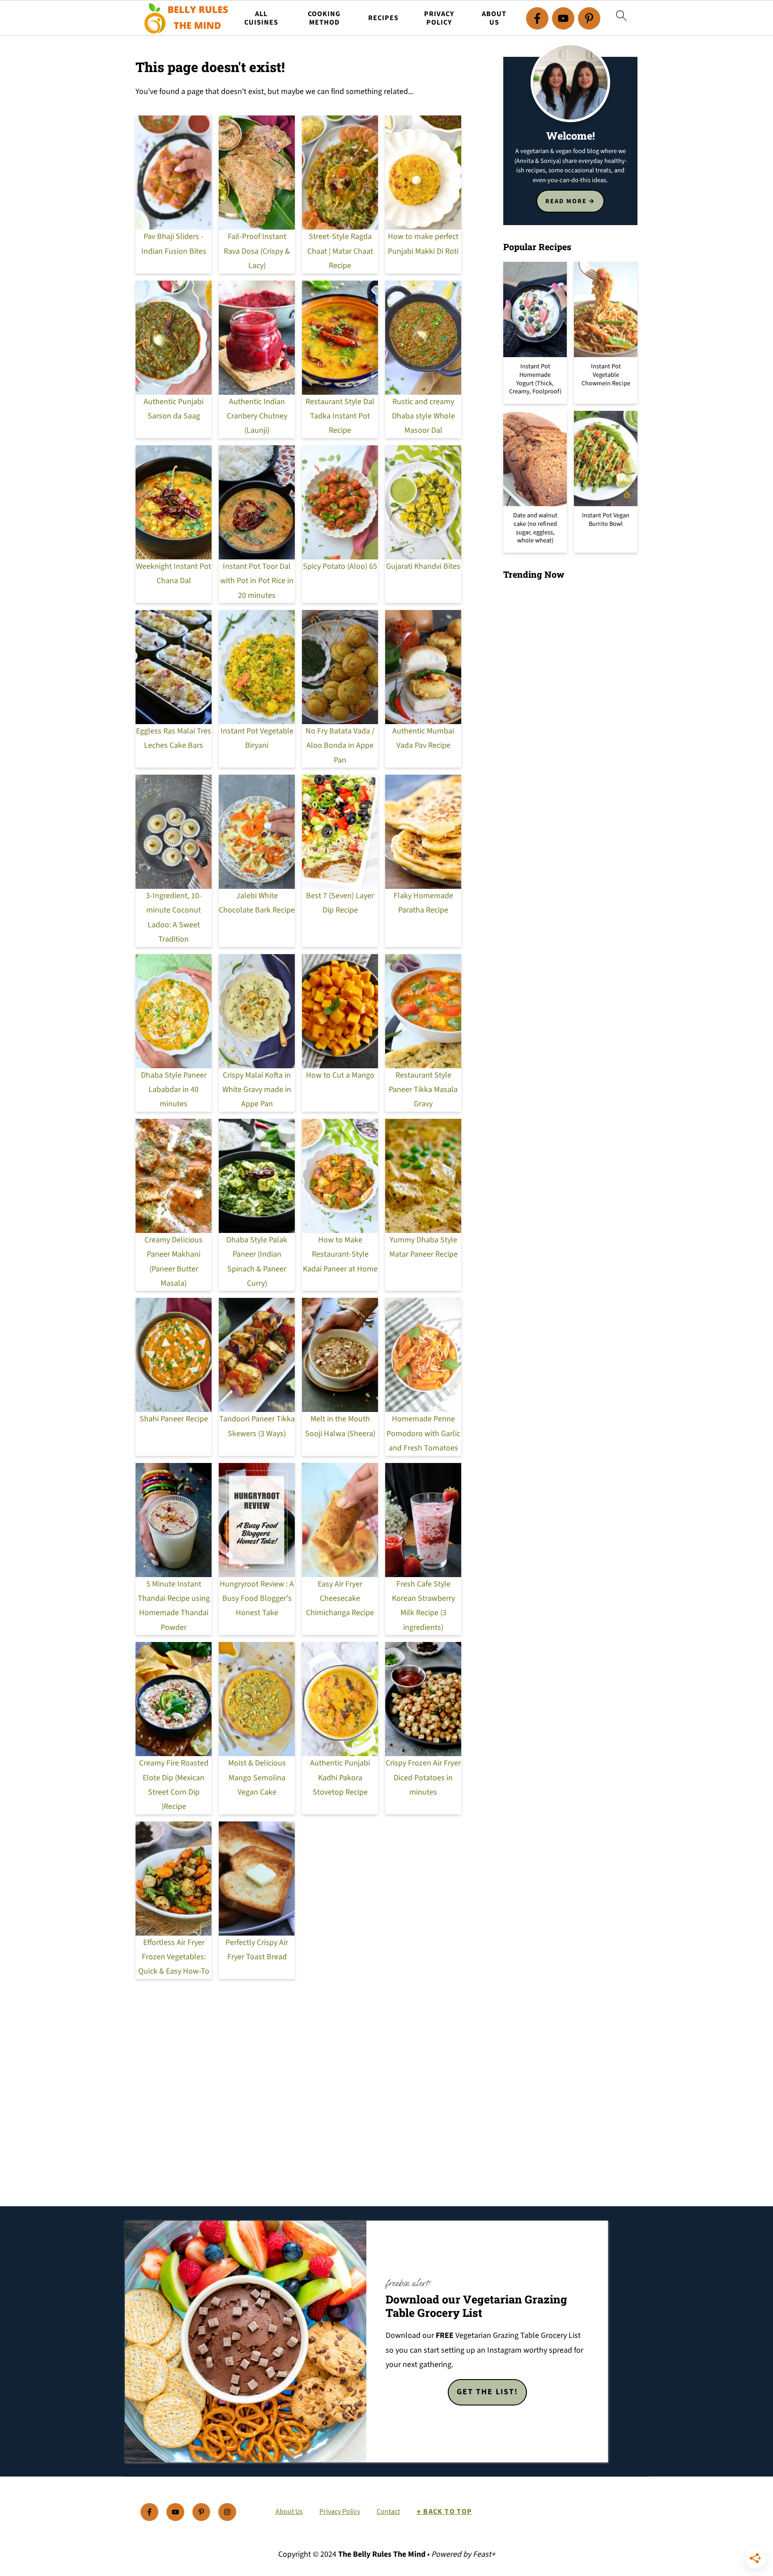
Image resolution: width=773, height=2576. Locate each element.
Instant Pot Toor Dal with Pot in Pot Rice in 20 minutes (257, 581)
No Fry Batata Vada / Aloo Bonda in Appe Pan (340, 746)
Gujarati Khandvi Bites (423, 566)
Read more (566, 201)
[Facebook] (537, 18)
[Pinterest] (589, 18)
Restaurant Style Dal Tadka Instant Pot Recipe (340, 416)
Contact (388, 2512)
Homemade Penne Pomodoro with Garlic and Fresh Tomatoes (423, 1433)
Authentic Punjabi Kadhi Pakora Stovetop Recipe (340, 1778)
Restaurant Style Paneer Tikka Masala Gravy (423, 1090)
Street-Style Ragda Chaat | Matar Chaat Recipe (340, 251)
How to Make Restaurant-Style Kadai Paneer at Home (340, 1254)
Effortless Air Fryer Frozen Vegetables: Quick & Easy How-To (174, 1957)
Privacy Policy (439, 18)
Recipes (383, 18)
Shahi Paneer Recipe (174, 1419)
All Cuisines (261, 18)
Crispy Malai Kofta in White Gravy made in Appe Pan (257, 1090)
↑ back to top (444, 2512)
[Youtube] (563, 18)
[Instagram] (227, 2512)
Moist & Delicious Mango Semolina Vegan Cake (257, 1778)
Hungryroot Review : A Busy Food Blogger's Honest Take (257, 1599)
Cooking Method (324, 18)
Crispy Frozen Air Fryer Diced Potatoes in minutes (423, 1778)
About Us (494, 18)
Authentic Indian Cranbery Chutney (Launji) (257, 416)
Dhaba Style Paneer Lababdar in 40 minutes (174, 1090)
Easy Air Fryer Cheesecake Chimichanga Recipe (340, 1599)
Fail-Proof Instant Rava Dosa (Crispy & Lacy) (257, 251)
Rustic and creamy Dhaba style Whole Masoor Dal (423, 416)
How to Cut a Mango (340, 1075)
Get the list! (487, 2392)
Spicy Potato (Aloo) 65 (340, 566)
